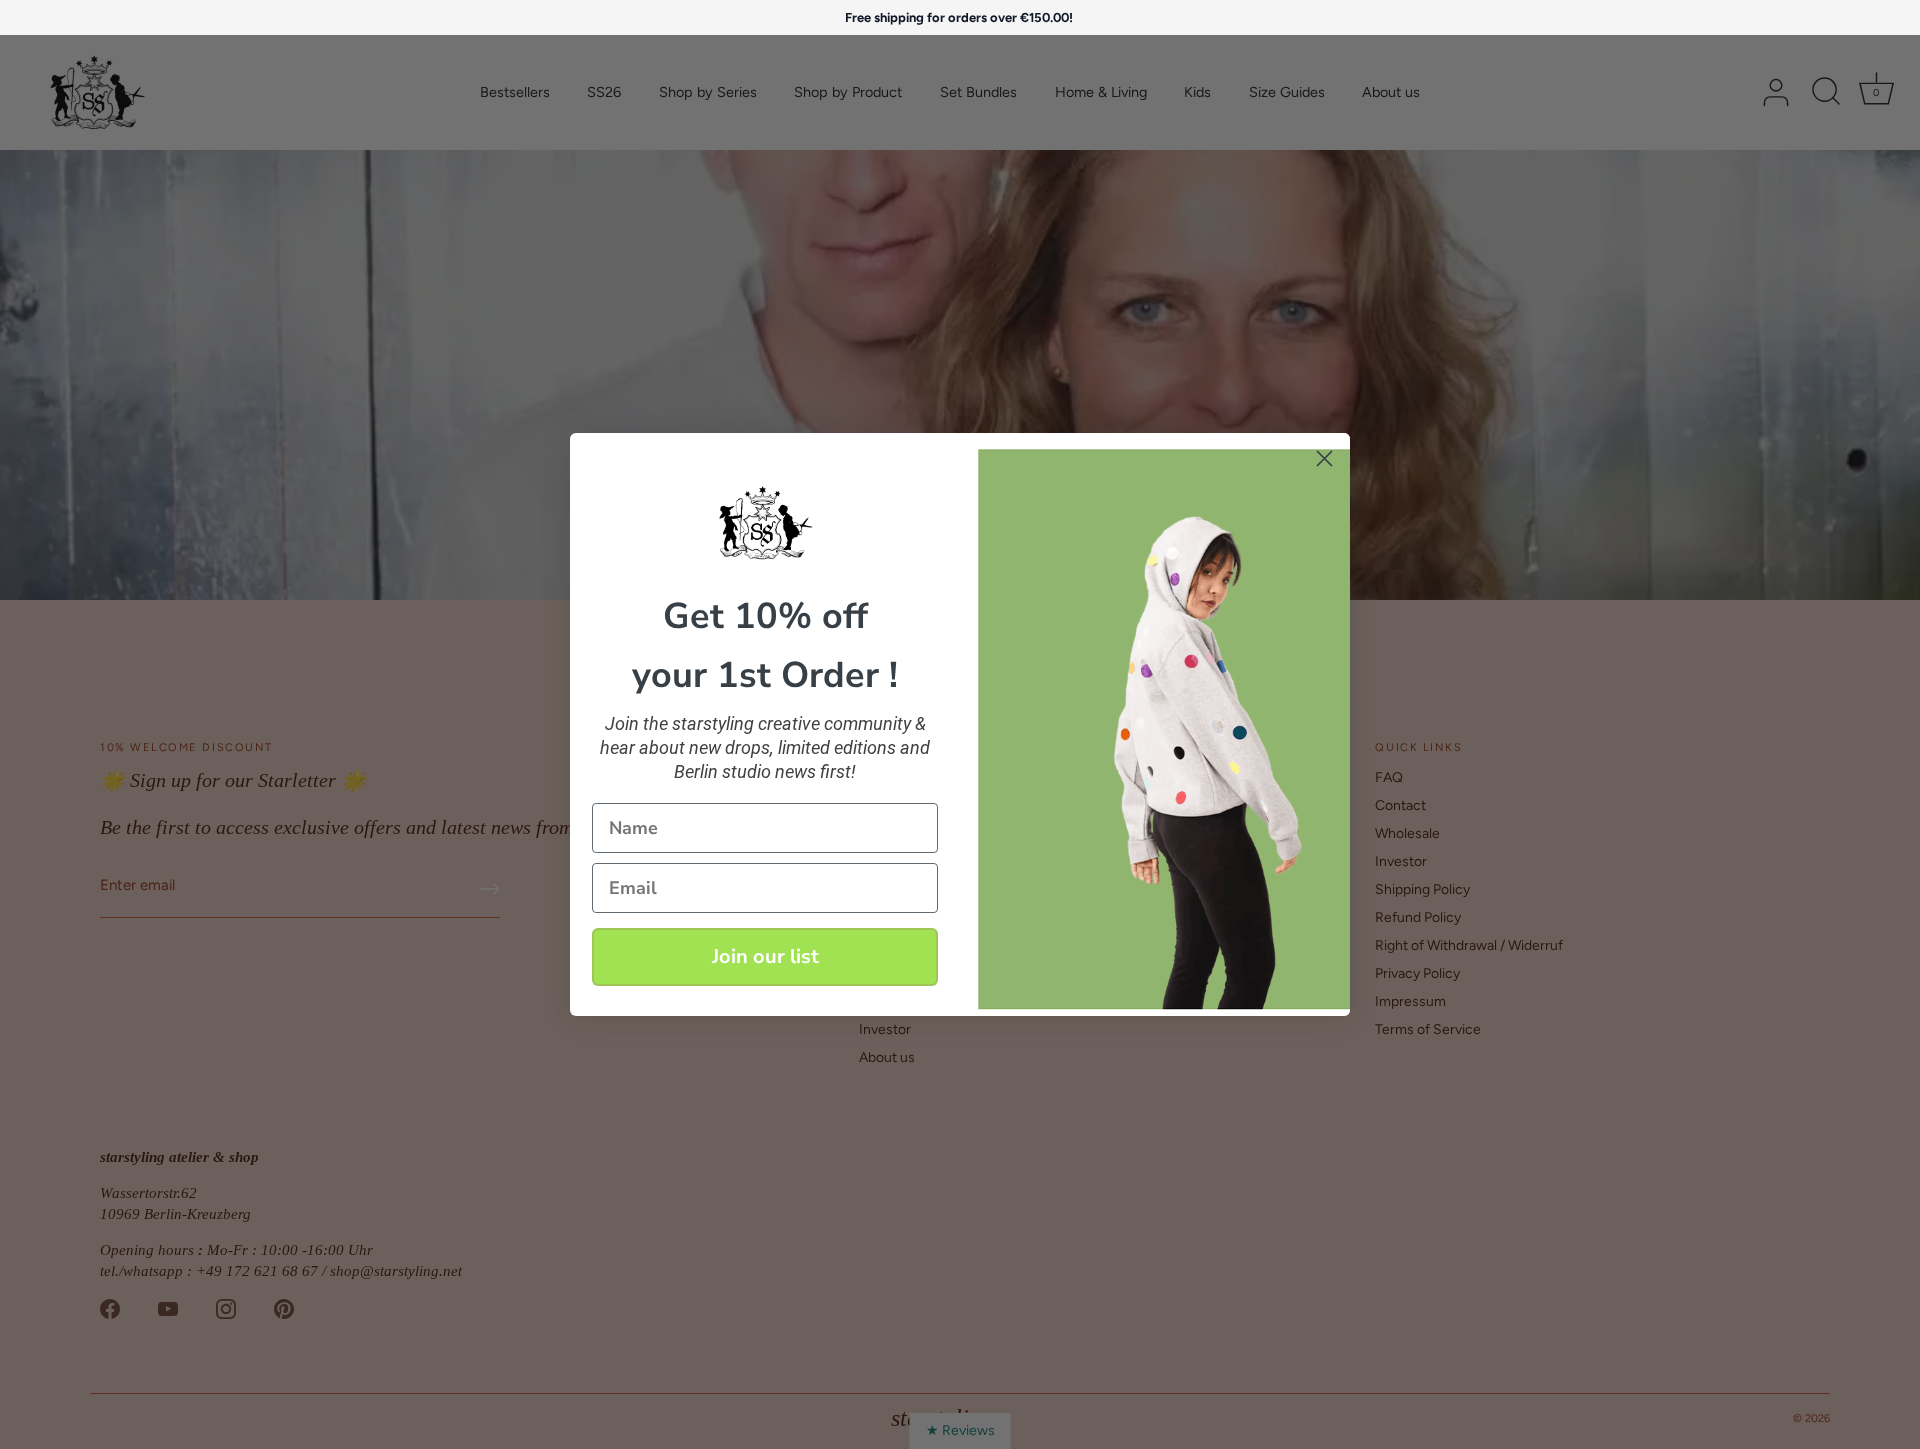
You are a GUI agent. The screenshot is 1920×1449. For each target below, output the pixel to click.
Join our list (765, 956)
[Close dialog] (1324, 458)
